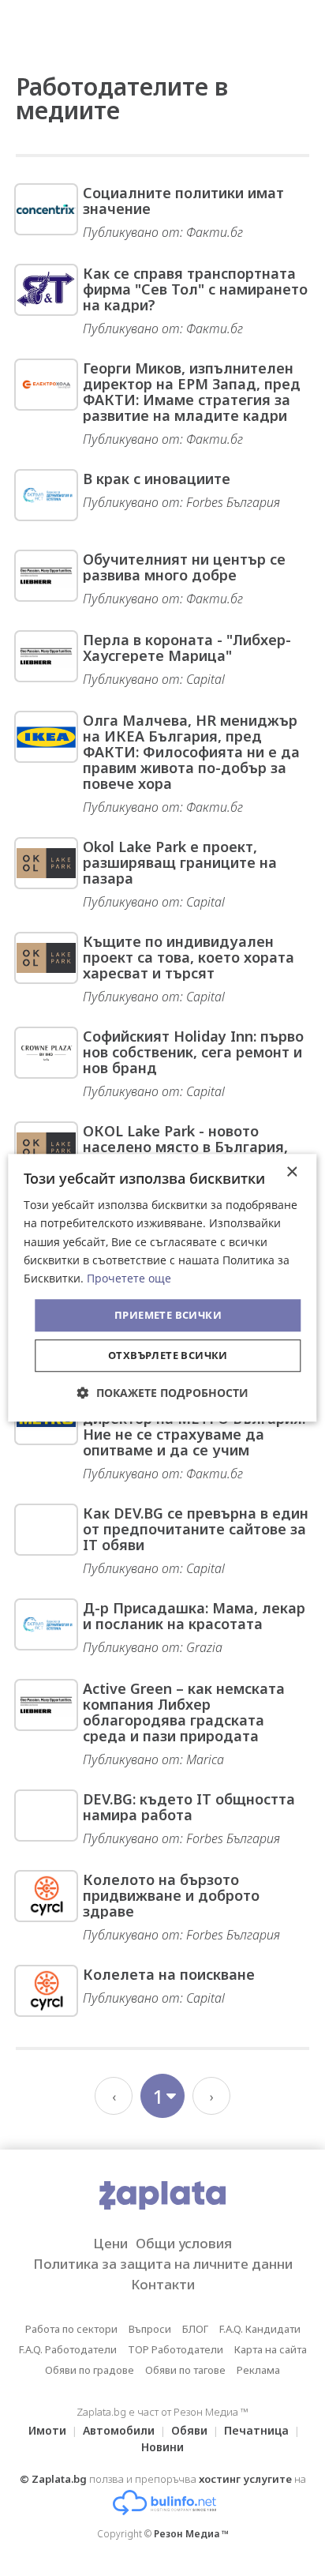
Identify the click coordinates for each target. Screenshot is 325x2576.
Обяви (189, 2430)
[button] (163, 1393)
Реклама (258, 2370)
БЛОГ (195, 2329)
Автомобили (119, 2430)
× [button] (291, 1172)
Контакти (163, 2284)
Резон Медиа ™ (191, 2534)
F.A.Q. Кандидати (260, 2329)
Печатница (256, 2430)
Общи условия (184, 2243)
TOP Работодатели (176, 2349)
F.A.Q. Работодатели (68, 2349)
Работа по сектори (71, 2329)
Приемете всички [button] (168, 1315)
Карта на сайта (271, 2349)
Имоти (47, 2430)
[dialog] (162, 1288)
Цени (110, 2243)
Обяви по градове (90, 2370)
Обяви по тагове (185, 2370)
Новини (162, 2447)
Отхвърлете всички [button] (168, 1356)
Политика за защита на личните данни (163, 2264)
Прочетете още (129, 1278)
